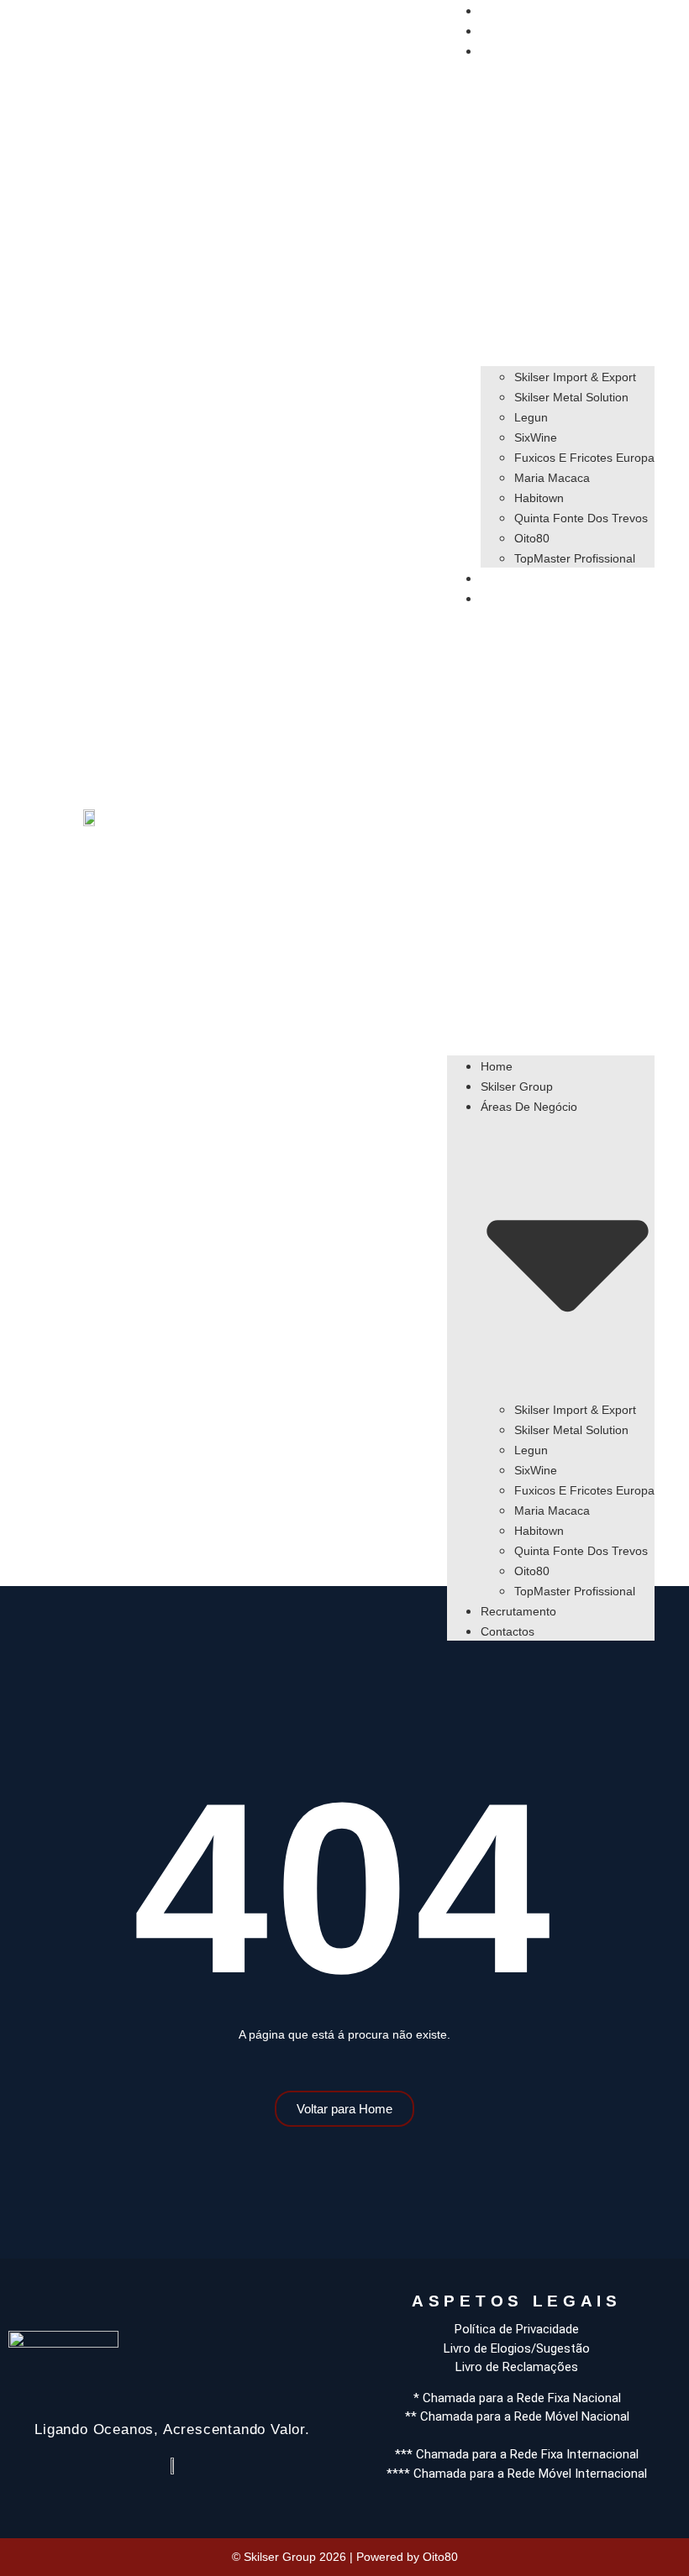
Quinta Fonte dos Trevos (581, 518)
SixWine (536, 437)
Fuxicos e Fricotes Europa (584, 458)
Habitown (539, 498)
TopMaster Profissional (575, 558)
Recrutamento (518, 579)
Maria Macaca (552, 478)
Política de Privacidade (517, 2329)
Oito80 (532, 538)
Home (497, 11)
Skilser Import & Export (575, 377)
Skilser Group (517, 31)
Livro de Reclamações (517, 2367)
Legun (531, 417)
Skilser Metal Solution (571, 397)
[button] (551, 820)
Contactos (508, 599)
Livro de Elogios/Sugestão (517, 2348)
